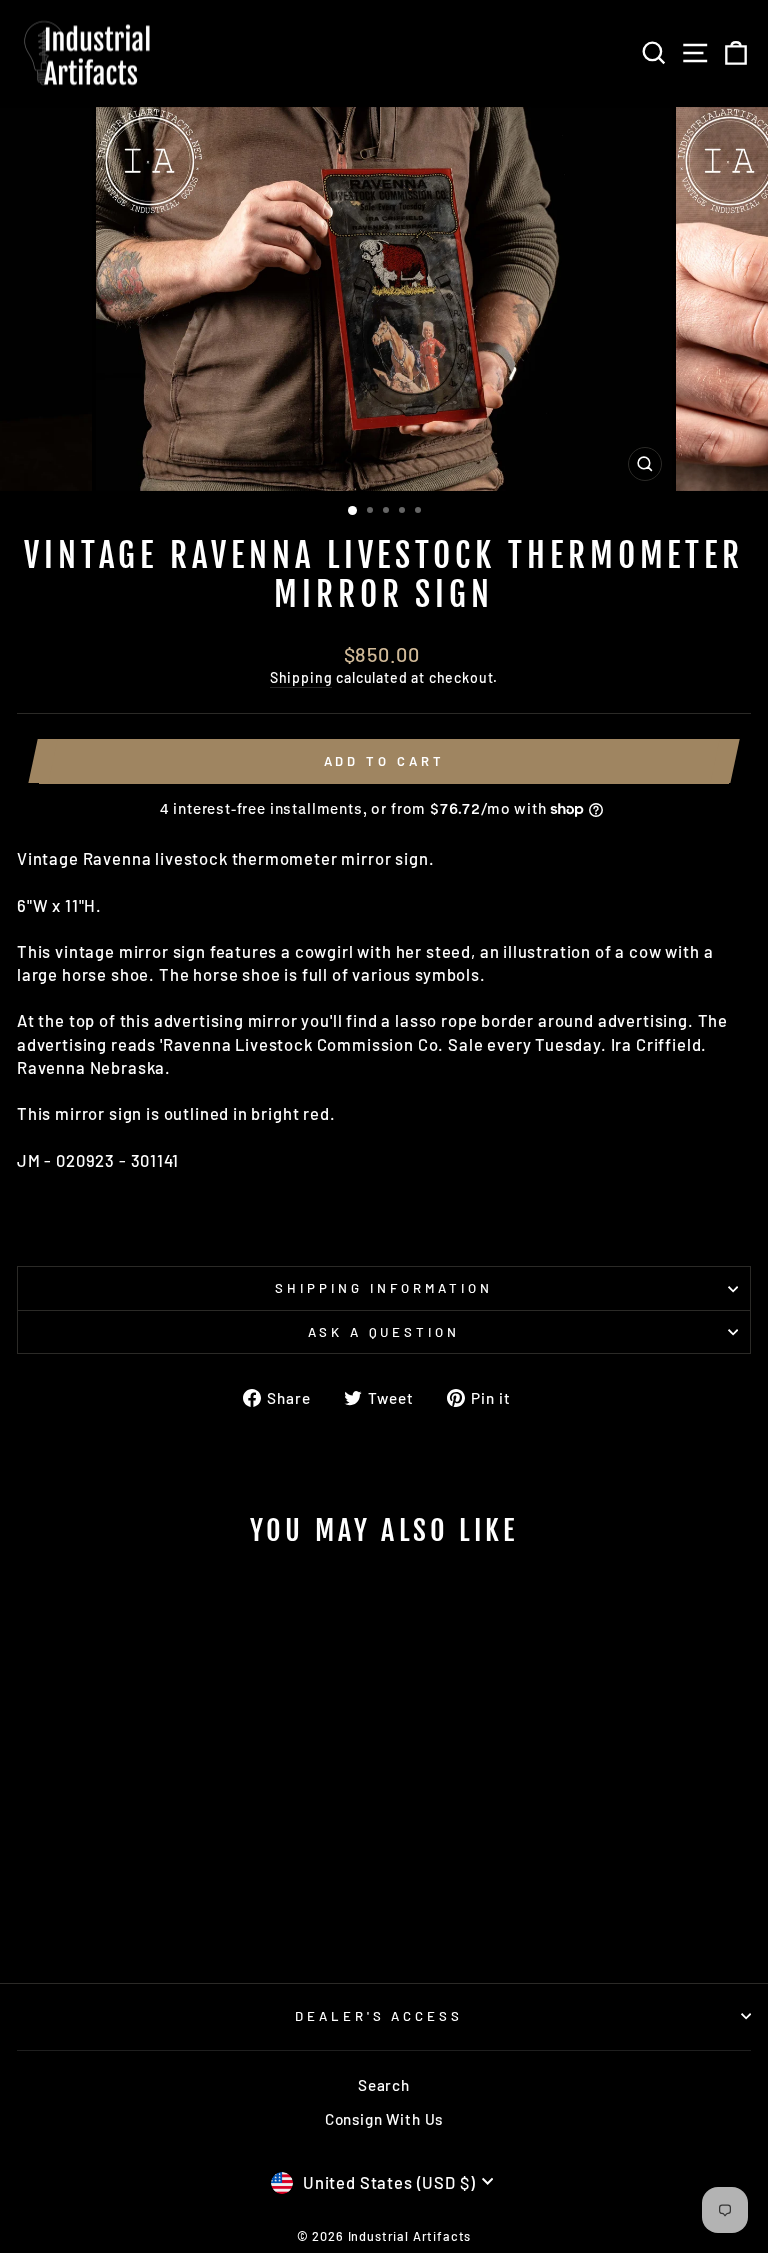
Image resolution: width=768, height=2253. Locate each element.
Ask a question (384, 1332)
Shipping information (384, 1288)
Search (384, 2085)
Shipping (301, 677)
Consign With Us (384, 2119)
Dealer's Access (379, 2016)
